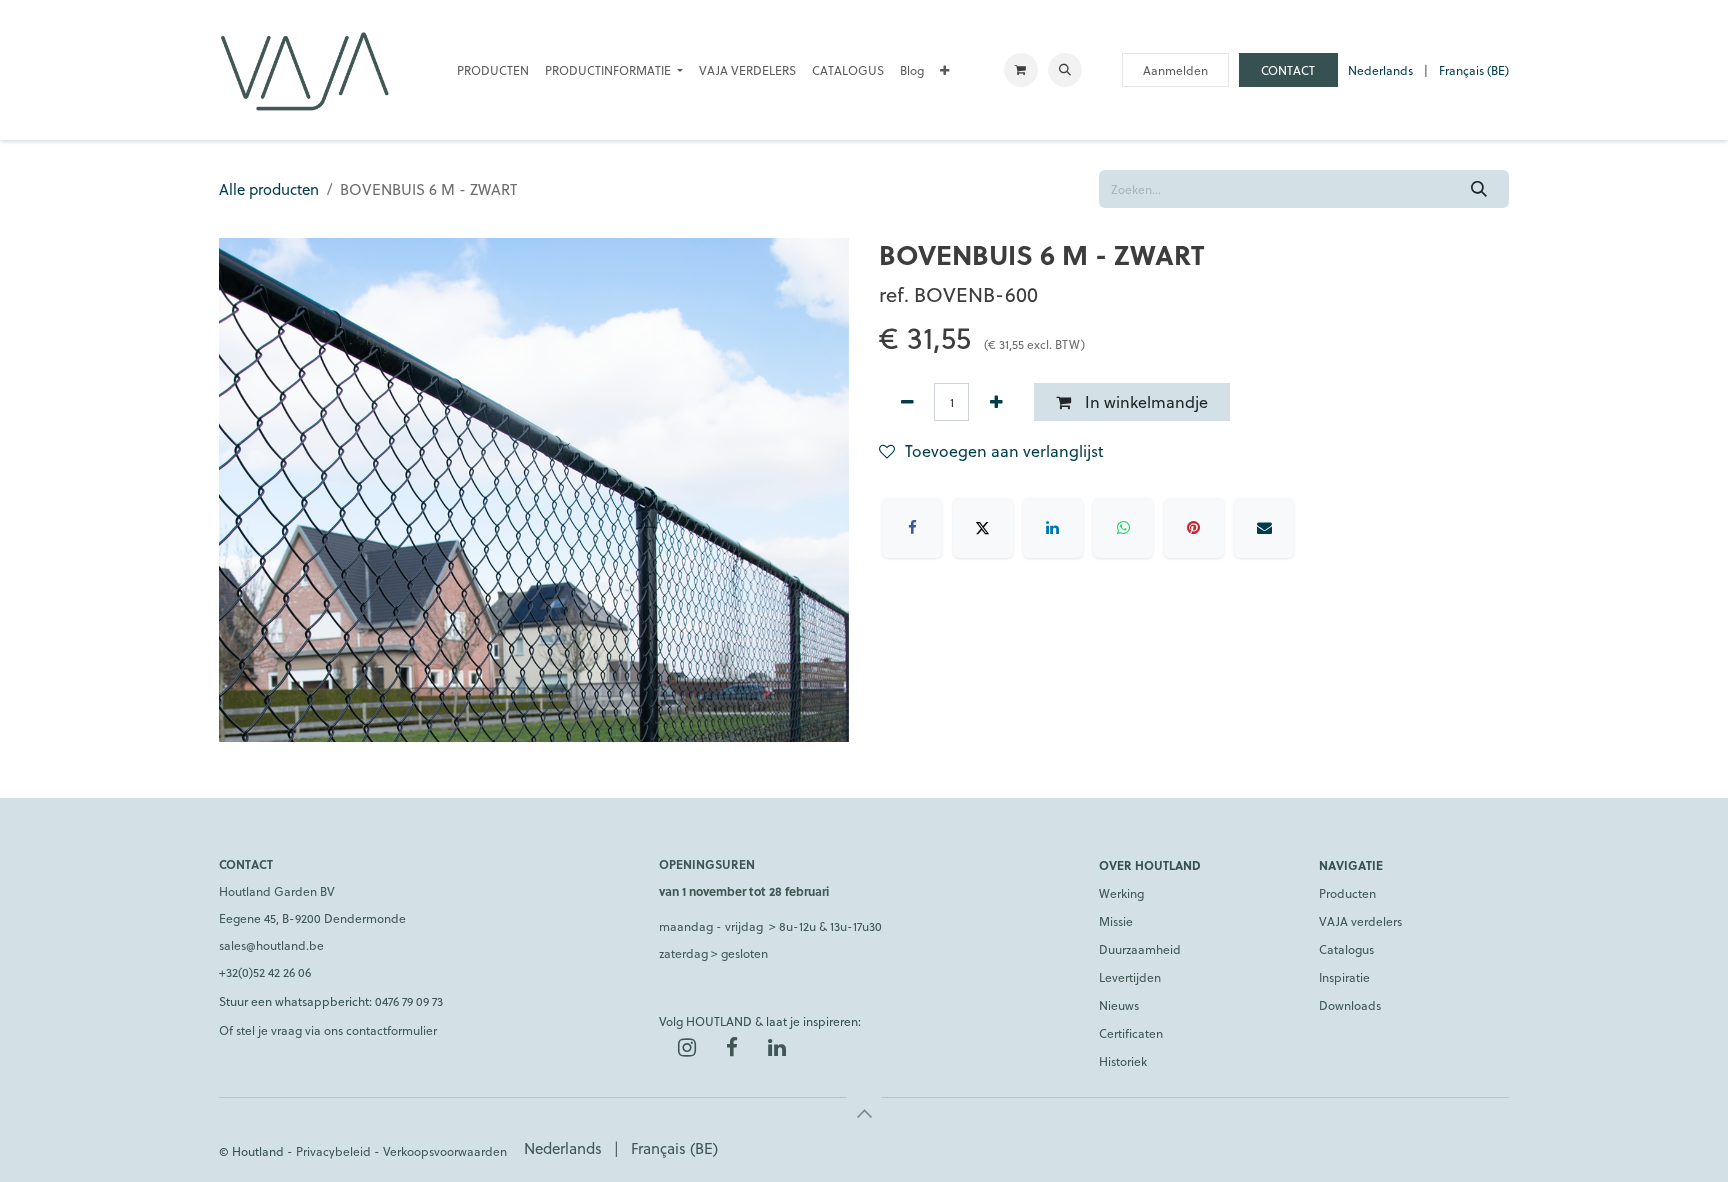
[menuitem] (493, 70)
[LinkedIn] (1053, 528)
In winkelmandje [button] (1144, 401)
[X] (983, 528)
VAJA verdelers (1360, 921)
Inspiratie (1344, 977)
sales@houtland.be (271, 945)
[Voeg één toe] (996, 402)
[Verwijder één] (907, 402)
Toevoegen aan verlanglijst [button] (1004, 450)
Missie (1116, 921)
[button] (1065, 70)
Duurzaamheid (1140, 949)
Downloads (1350, 1005)
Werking (1121, 893)
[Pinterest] (1194, 528)
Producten (1347, 893)
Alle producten (269, 189)
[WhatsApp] (1123, 528)
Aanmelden (1175, 70)
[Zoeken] (1479, 189)
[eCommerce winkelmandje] (1021, 70)
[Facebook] (912, 528)
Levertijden (1130, 977)
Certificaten (1131, 1033)
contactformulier (391, 1030)
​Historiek (1123, 1061)
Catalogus (1346, 949)
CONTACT (1288, 70)
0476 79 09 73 (409, 1001)
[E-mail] (1264, 528)
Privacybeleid (333, 1151)
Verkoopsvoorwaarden (445, 1151)
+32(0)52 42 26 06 (265, 972)
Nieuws (1119, 1005)
